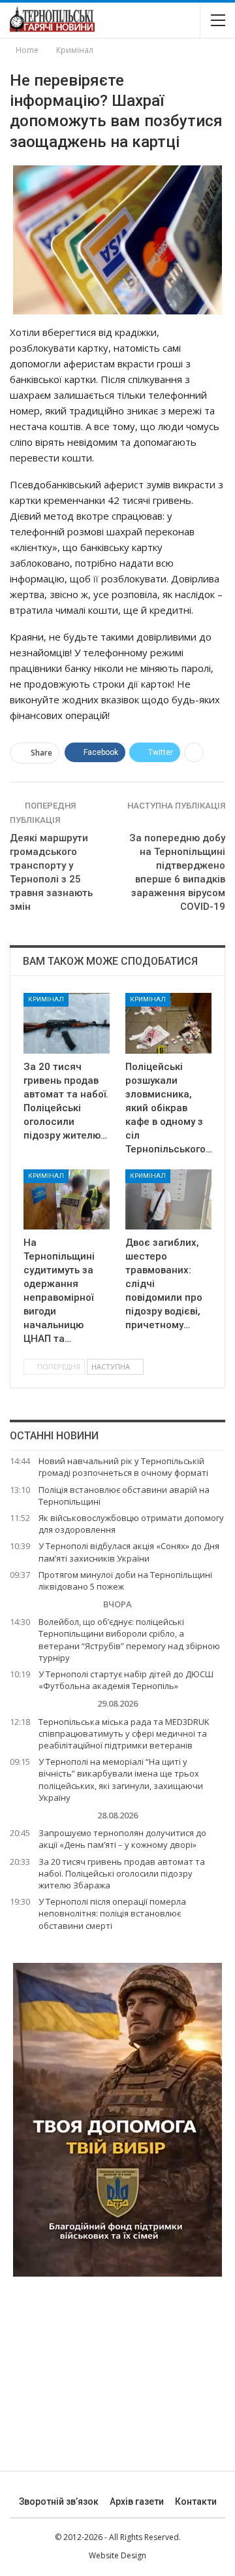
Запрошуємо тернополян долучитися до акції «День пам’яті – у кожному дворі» (122, 1839)
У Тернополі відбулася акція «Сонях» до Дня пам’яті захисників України (129, 1552)
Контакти (196, 2501)
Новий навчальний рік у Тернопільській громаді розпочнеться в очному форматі (123, 1467)
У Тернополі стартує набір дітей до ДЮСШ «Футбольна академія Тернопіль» (126, 1680)
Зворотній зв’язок (59, 2501)
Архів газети (137, 2501)
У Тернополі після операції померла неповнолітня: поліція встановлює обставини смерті (112, 1913)
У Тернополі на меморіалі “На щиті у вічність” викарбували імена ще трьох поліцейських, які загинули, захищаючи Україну (121, 1780)
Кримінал (46, 999)
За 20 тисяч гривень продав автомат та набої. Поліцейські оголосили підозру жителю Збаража (122, 1873)
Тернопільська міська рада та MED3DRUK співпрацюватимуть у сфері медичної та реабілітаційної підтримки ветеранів (124, 1733)
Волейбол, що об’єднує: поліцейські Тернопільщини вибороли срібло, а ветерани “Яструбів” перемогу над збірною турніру (129, 1640)
